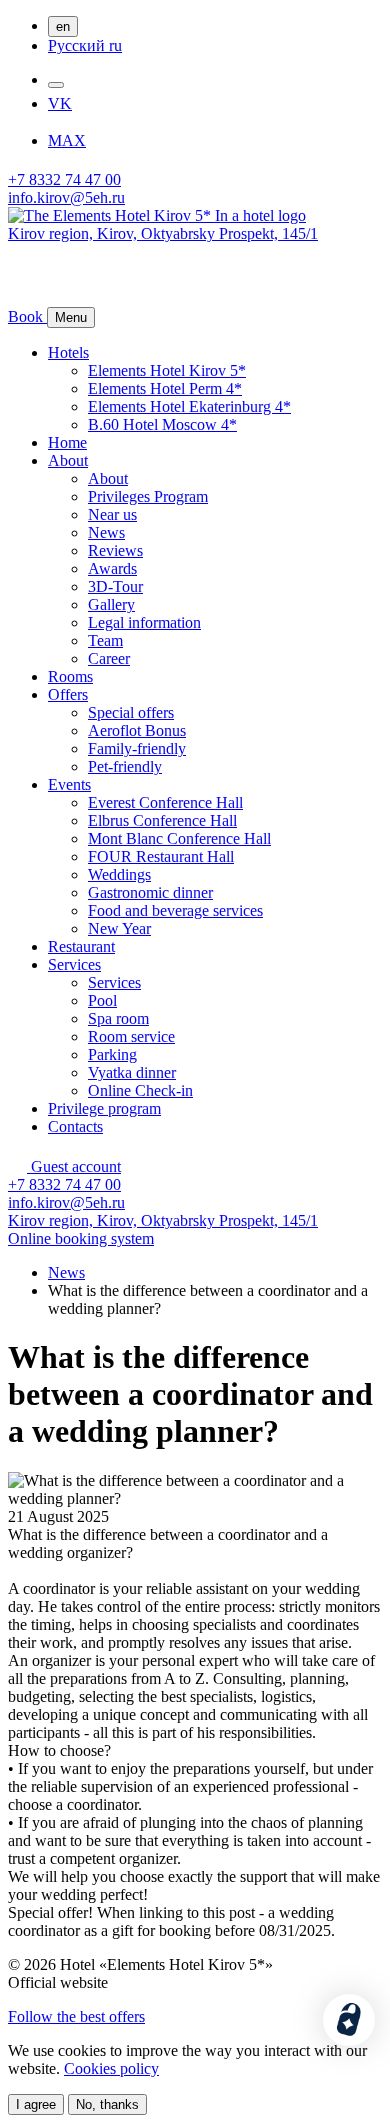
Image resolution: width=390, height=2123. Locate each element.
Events (69, 784)
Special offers (131, 712)
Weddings (119, 874)
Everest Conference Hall (165, 802)
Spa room (118, 1018)
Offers (68, 694)
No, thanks (107, 2104)
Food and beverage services (175, 910)
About (68, 460)
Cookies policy (111, 2068)
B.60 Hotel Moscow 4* (162, 424)
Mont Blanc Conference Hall (179, 838)
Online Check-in (140, 1090)
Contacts (75, 1126)
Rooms (70, 676)
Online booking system (81, 1238)
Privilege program (104, 1108)
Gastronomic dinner (150, 892)
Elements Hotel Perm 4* (165, 388)
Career (109, 658)
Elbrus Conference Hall (162, 820)
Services (74, 964)
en (63, 26)
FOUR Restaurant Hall (161, 856)
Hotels (68, 352)
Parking (112, 1054)
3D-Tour (115, 586)
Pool (102, 1000)
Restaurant (81, 946)
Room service (131, 1036)
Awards (112, 568)
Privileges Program (148, 496)
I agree (36, 2104)
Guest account (74, 1166)
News (106, 532)
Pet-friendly (125, 766)
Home (67, 442)
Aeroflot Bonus (137, 730)
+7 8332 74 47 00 (64, 179)
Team (105, 640)
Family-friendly (137, 748)
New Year (119, 928)
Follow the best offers (76, 2016)
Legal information (144, 622)
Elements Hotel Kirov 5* (167, 370)
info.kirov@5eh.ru (66, 197)
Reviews (115, 550)
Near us (112, 514)
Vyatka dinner (132, 1072)
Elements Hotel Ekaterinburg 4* (189, 406)
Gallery (111, 604)
